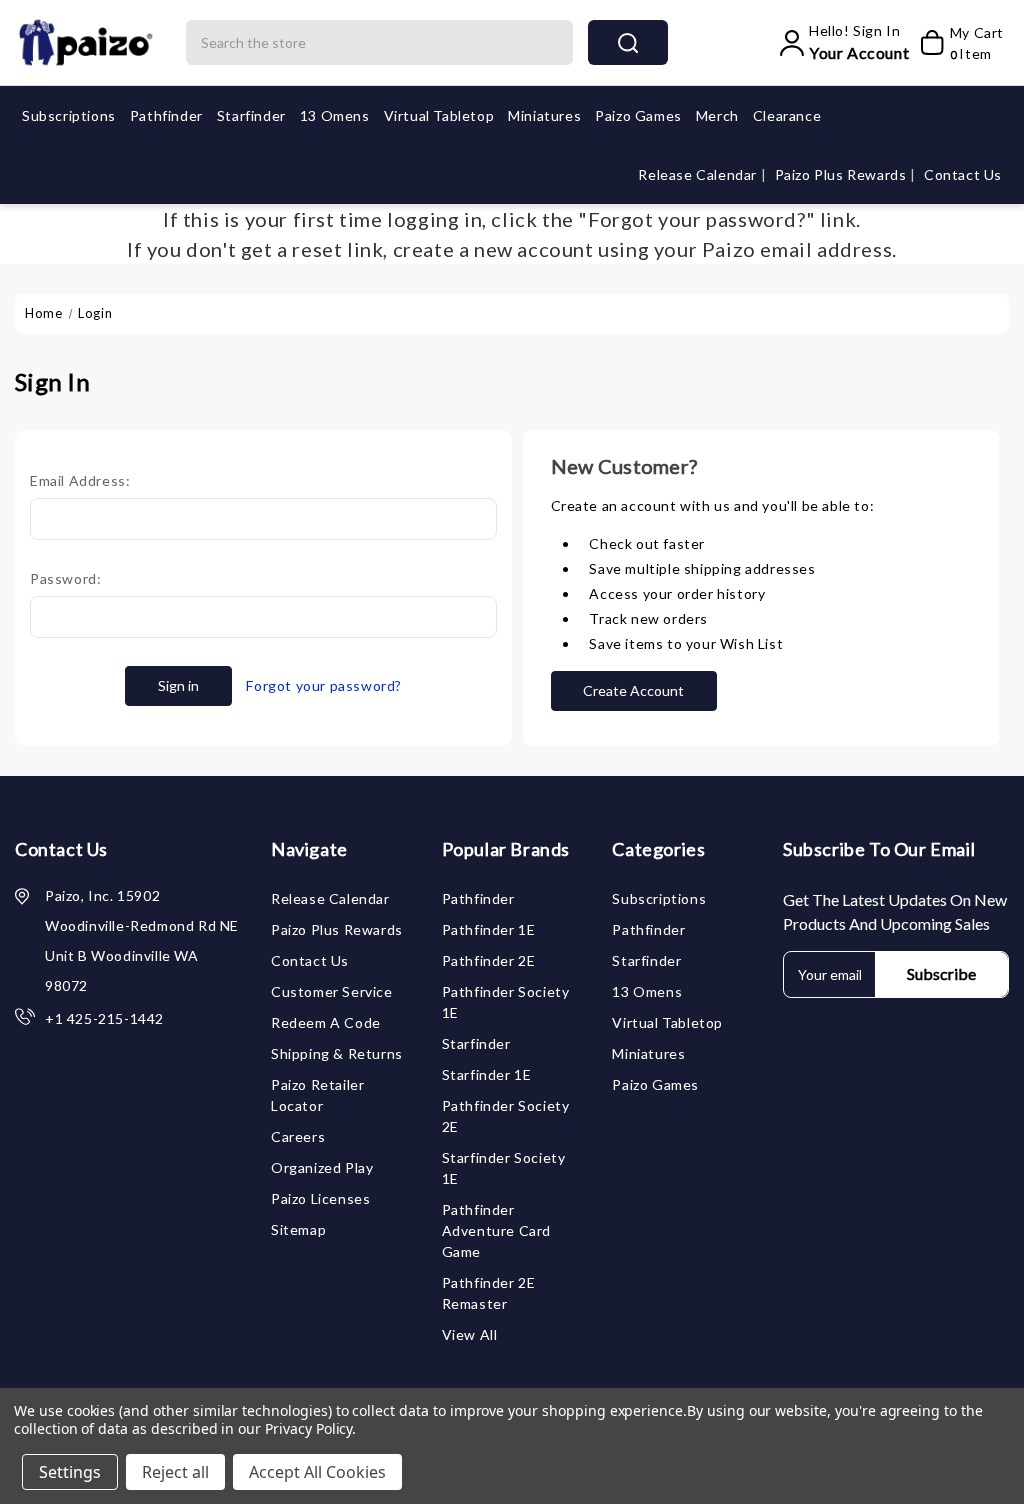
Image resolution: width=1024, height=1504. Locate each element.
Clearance (787, 115)
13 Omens (335, 115)
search (628, 42)
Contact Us (963, 174)
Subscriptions (69, 115)
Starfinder (251, 115)
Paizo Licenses (320, 1198)
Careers (298, 1136)
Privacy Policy (308, 1428)
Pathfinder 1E (489, 929)
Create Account (633, 690)
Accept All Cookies (317, 1472)
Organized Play (322, 1167)
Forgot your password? (324, 685)
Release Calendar (699, 174)
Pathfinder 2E (489, 960)
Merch (717, 115)
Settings (70, 1472)
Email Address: (80, 480)
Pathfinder (166, 115)
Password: (65, 578)
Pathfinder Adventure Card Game (496, 1230)
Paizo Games (638, 115)
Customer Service (332, 991)
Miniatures (544, 115)
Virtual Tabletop (439, 115)
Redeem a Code (326, 1022)
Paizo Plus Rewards (842, 174)
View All (470, 1334)
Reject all (175, 1472)
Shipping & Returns (337, 1053)
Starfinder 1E (487, 1074)
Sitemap (298, 1229)
